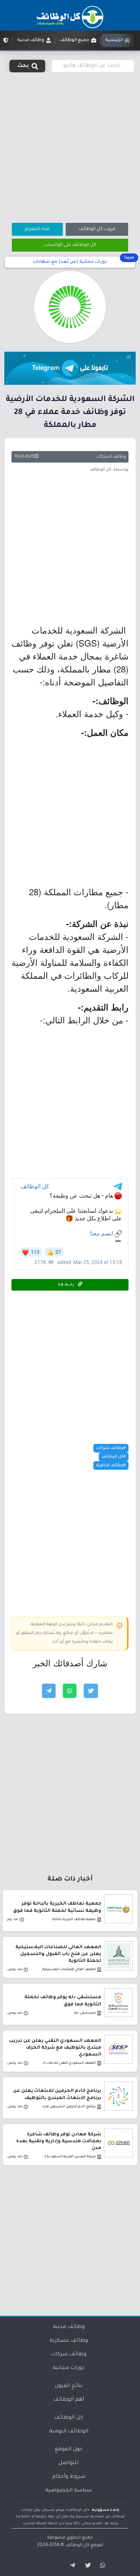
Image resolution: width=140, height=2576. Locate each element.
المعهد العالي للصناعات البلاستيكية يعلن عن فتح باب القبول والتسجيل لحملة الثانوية (58, 1954)
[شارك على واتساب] (70, 1691)
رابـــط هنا (66, 1285)
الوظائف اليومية (69, 2432)
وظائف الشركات (111, 457)
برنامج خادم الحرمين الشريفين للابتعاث (68, 2107)
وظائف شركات (69, 2355)
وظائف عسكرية (69, 2341)
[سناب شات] (102, 2566)
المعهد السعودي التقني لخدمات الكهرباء (68, 2063)
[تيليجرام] (70, 2566)
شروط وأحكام (69, 2477)
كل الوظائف (69, 2418)
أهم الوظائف (69, 2400)
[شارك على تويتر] (91, 1691)
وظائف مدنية (69, 2327)
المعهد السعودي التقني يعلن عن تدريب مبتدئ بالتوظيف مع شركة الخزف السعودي (55, 2048)
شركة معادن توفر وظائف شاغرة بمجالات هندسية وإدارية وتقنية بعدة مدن (59, 2142)
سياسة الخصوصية (69, 2491)
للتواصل (69, 2463)
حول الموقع (69, 2450)
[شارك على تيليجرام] (49, 1691)
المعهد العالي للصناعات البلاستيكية (69, 1970)
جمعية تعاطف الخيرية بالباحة (74, 1920)
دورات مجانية (69, 2368)
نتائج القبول (69, 2386)
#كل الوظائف (114, 1457)
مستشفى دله (85, 2013)
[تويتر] (86, 2566)
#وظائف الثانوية (111, 1465)
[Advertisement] (70, 147)
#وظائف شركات (111, 1448)
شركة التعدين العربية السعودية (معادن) (68, 2157)
